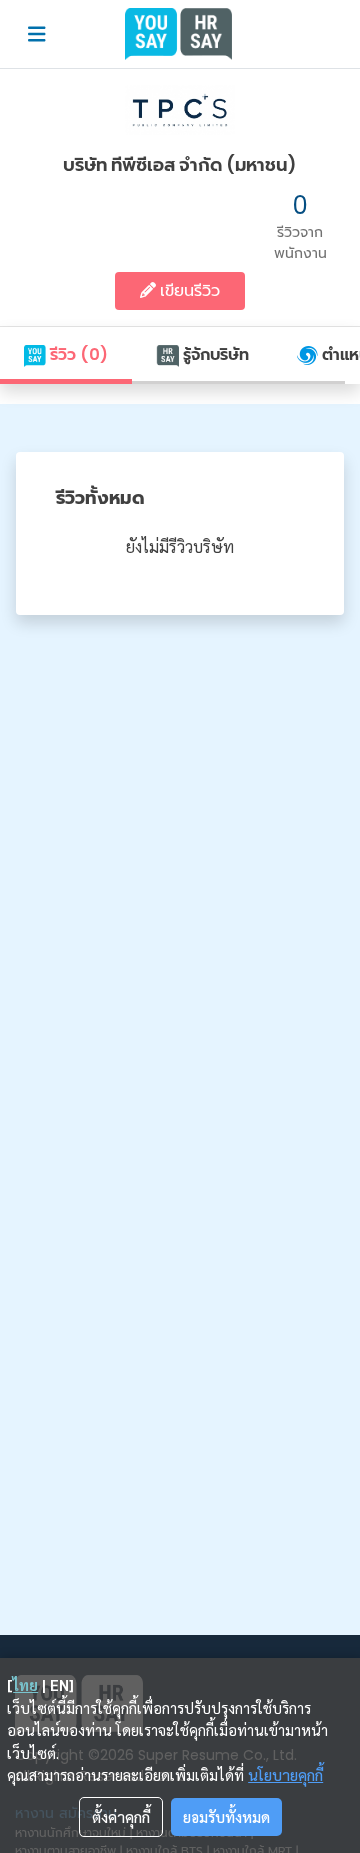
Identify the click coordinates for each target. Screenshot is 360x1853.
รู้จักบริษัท (214, 354)
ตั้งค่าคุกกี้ (121, 1816)
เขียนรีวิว (188, 290)
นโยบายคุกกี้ (285, 1774)
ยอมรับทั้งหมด (226, 1816)
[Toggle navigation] (37, 34)
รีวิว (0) (77, 354)
